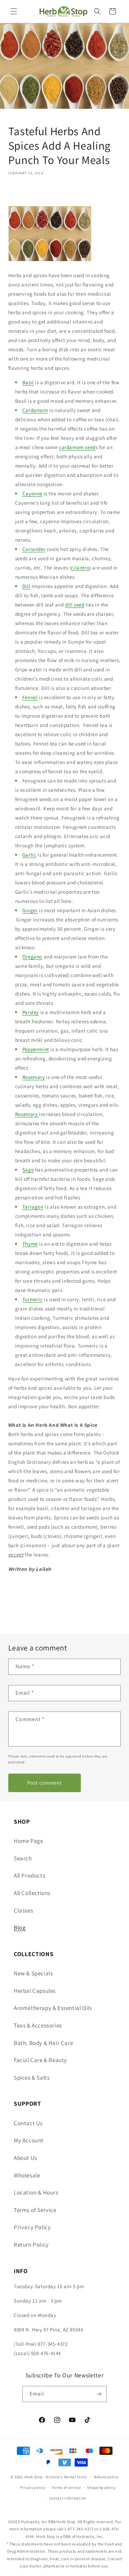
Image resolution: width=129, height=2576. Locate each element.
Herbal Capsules (35, 1991)
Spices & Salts (32, 2078)
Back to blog (69, 1610)
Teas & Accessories (38, 2025)
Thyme (30, 1244)
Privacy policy (33, 2487)
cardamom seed (77, 447)
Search (23, 1858)
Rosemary (34, 1077)
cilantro (80, 568)
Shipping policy (101, 2487)
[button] (14, 11)
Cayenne (32, 493)
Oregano (32, 957)
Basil (28, 382)
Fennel (30, 697)
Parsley (31, 1012)
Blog (20, 1928)
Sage (28, 1170)
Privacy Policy (32, 2227)
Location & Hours (36, 2192)
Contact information (68, 2498)
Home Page (28, 1841)
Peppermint (36, 1049)
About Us (25, 2158)
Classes (23, 1910)
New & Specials (33, 1973)
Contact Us (28, 2123)
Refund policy (106, 2477)
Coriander (34, 549)
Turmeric (33, 1299)
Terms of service (66, 2487)
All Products (29, 1875)
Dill (26, 586)
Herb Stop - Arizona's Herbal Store (56, 2477)
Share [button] (23, 193)
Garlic (29, 855)
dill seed (75, 605)
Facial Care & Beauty (40, 2060)
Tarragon (33, 1207)
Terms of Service (35, 2210)
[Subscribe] (99, 2394)
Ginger (30, 910)
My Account (29, 2140)
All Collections (32, 1893)
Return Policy (31, 2245)
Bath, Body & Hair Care (43, 2043)
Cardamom (35, 410)
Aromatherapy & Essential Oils (53, 2008)
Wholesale (27, 2175)
